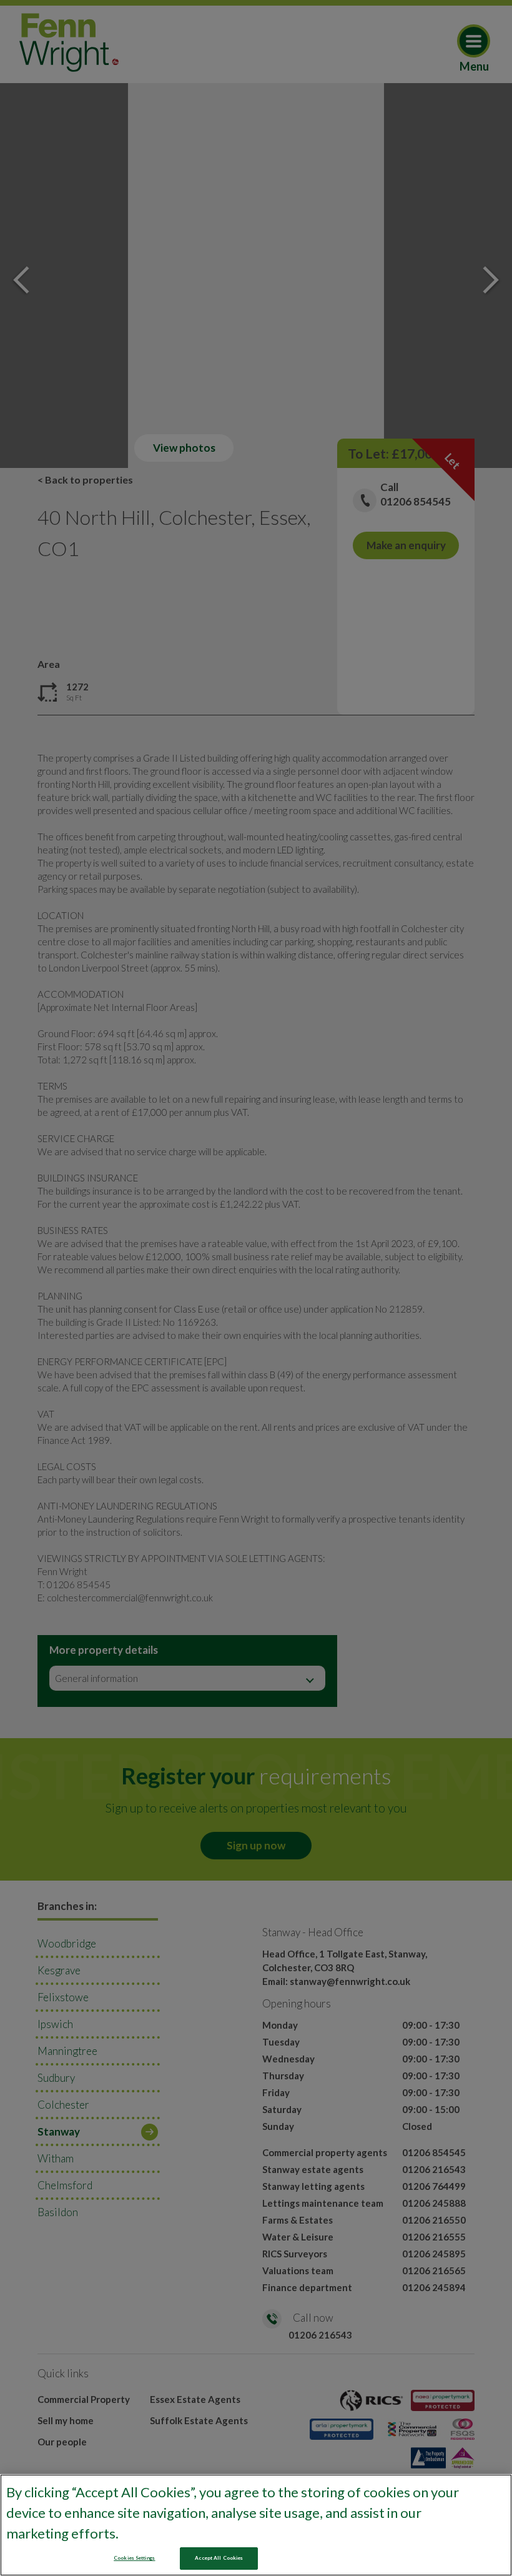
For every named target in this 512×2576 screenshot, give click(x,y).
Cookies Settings (134, 2558)
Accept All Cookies (219, 2558)
